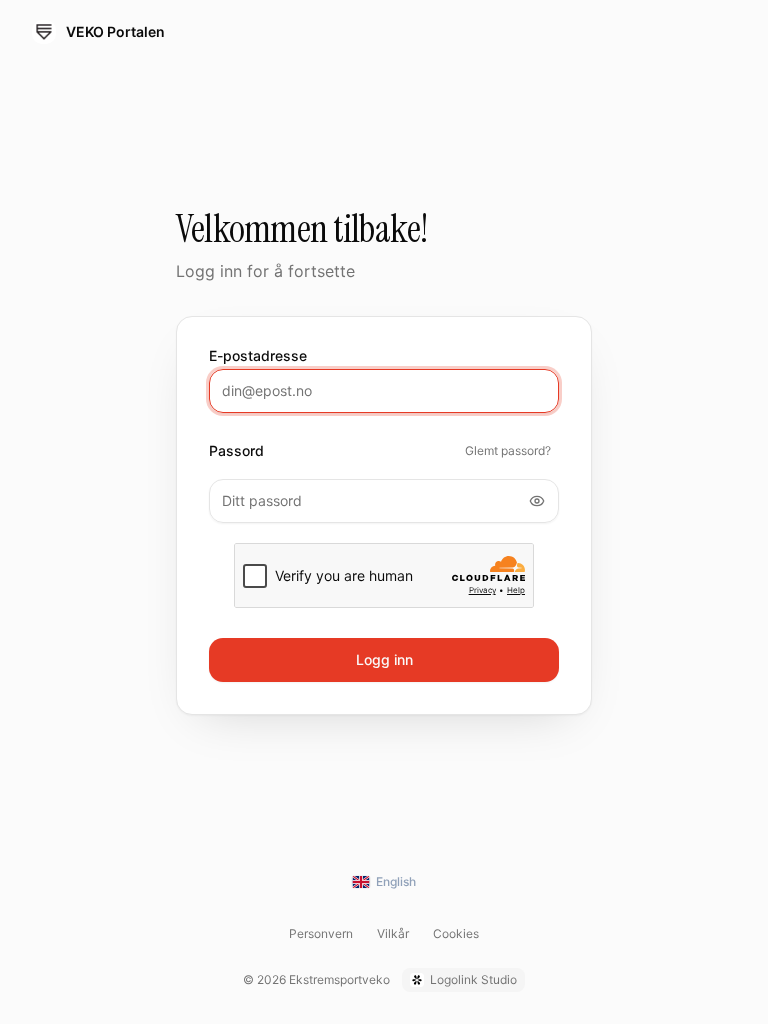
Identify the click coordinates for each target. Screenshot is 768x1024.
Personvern (321, 933)
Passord (236, 451)
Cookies (456, 933)
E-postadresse (258, 356)
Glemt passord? (508, 450)
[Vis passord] (537, 501)
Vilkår (393, 933)
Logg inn (384, 659)
